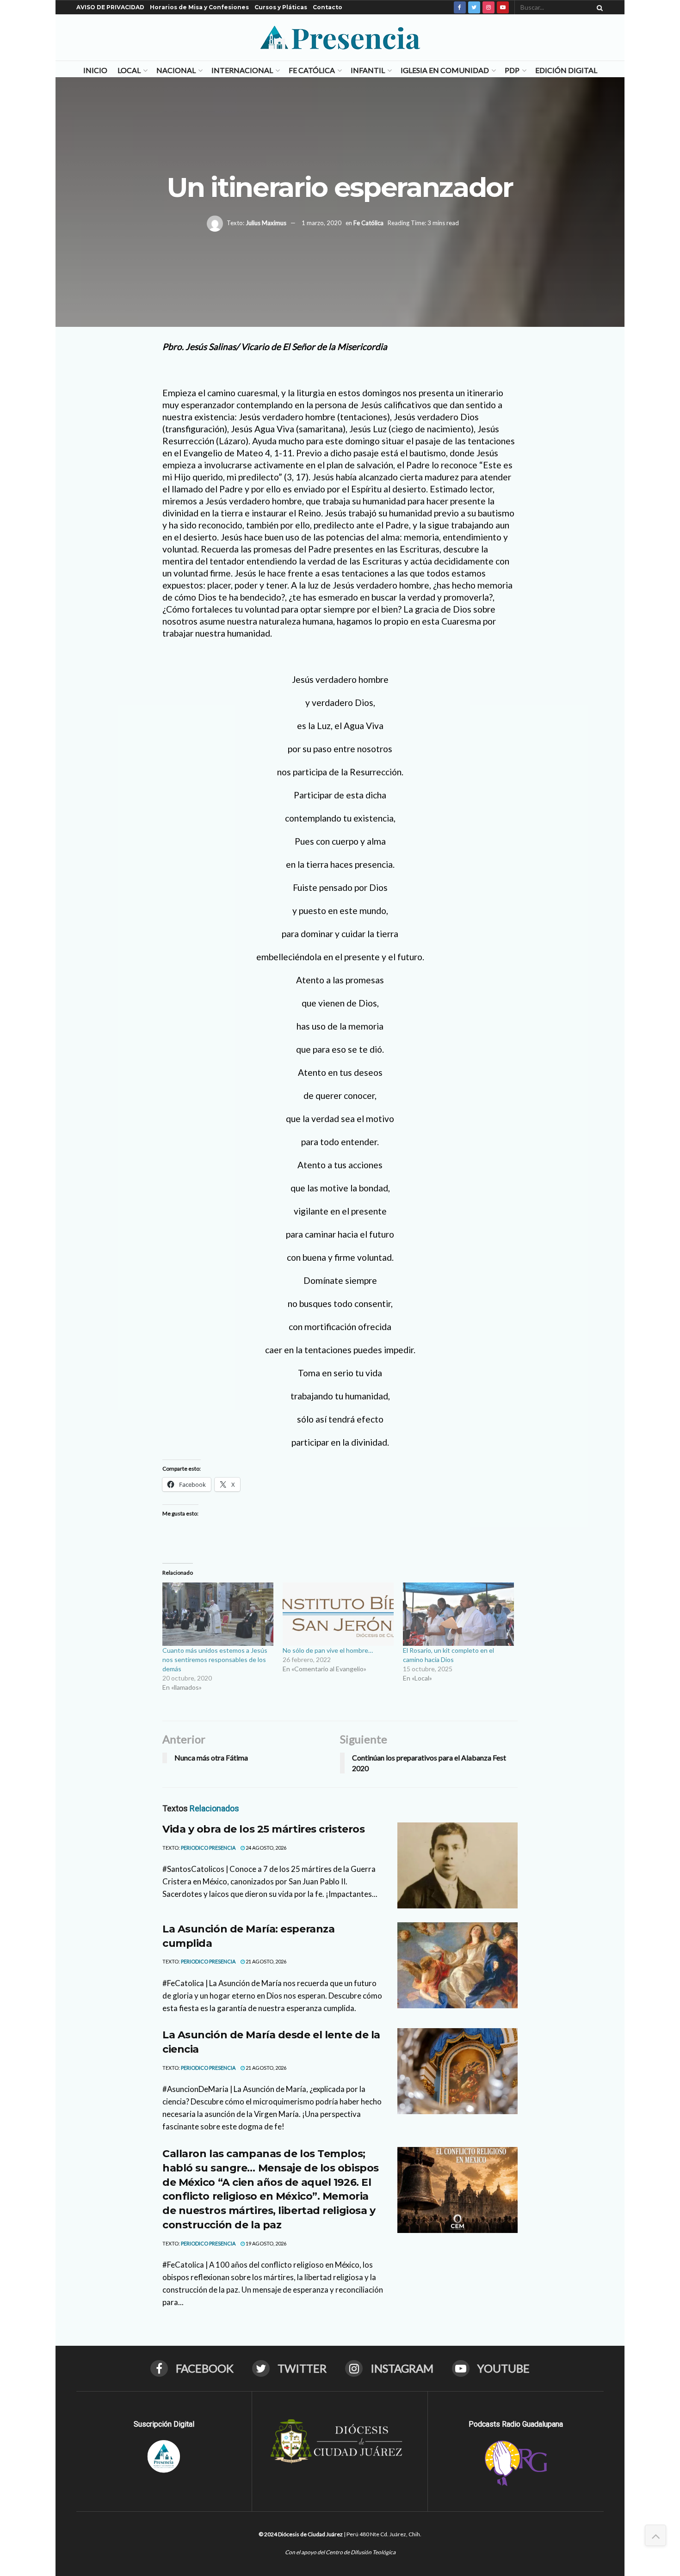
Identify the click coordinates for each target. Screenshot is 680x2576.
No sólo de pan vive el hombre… (328, 1650)
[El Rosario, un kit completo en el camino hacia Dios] (458, 1614)
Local (129, 70)
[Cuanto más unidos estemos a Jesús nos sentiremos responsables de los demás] (218, 1614)
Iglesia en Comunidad (445, 70)
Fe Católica (312, 70)
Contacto (328, 7)
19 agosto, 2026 (266, 2243)
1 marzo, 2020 (321, 223)
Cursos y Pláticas (281, 7)
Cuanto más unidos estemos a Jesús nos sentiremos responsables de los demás (215, 1659)
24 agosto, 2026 (266, 1848)
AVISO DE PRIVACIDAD (110, 7)
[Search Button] (598, 7)
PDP (512, 70)
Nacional (176, 70)
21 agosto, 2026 (266, 1961)
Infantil (368, 70)
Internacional (242, 70)
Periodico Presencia (208, 1848)
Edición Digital (566, 70)
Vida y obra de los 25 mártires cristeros (263, 1829)
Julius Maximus (266, 223)
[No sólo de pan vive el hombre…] (338, 1614)
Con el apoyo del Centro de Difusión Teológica (340, 2552)
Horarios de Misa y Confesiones (199, 7)
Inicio (95, 70)
